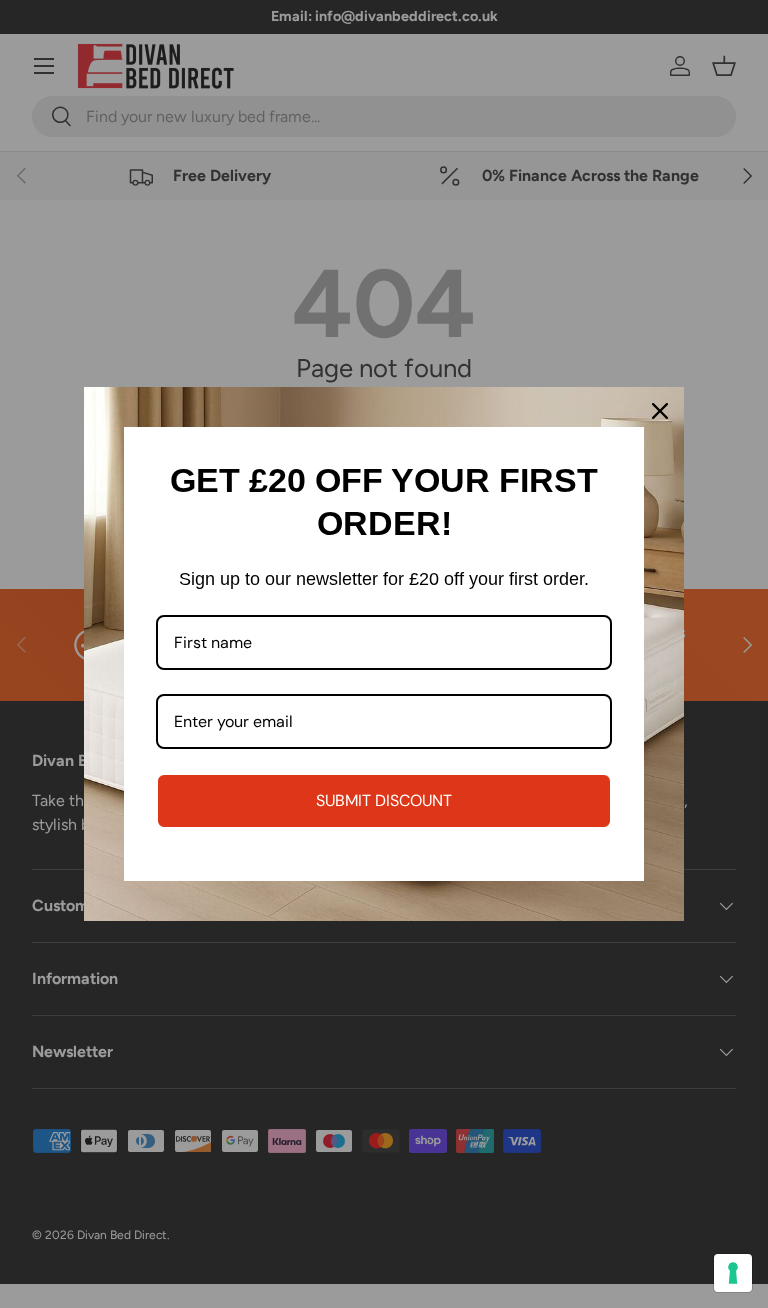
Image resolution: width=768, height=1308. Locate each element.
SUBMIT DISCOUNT (384, 800)
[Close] (660, 411)
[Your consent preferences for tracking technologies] (733, 1273)
